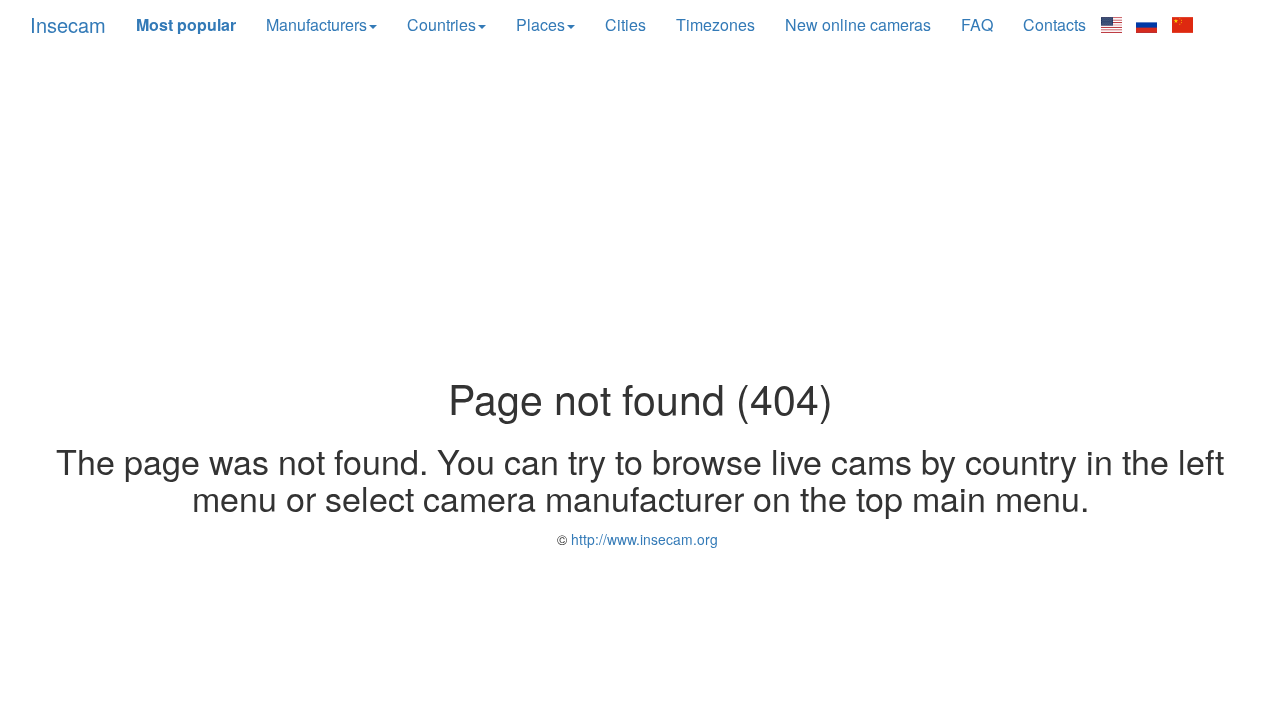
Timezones (715, 24)
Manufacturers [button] (316, 24)
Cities (625, 24)
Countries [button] (441, 24)
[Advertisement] (640, 213)
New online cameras (858, 24)
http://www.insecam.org (642, 539)
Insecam (68, 24)
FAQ (977, 24)
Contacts (1054, 24)
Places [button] (540, 24)
